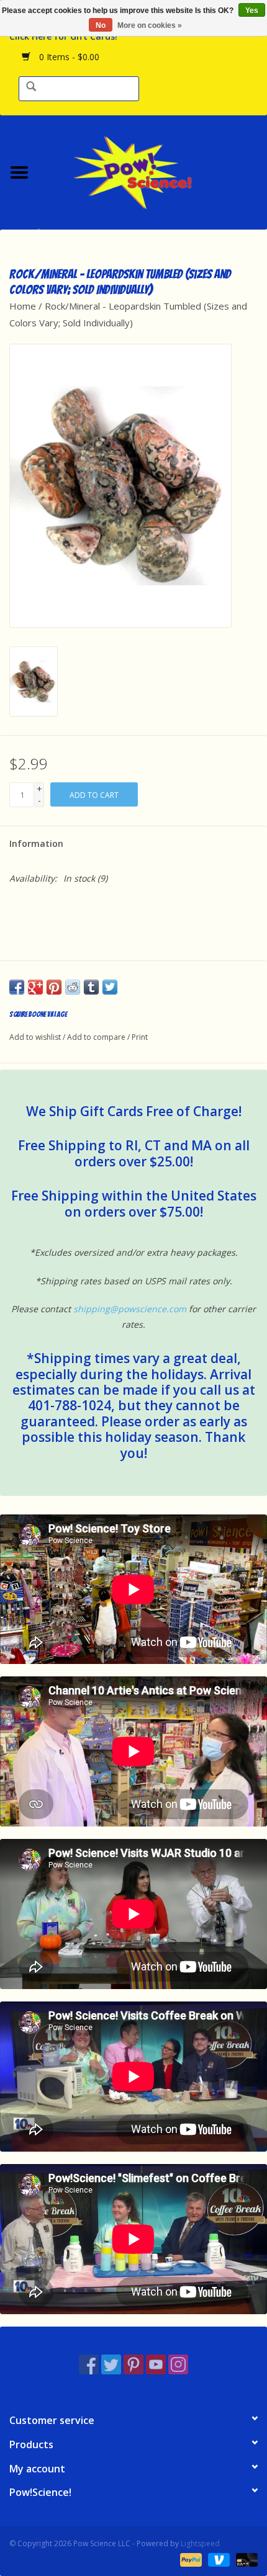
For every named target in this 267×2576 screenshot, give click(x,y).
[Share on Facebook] (17, 987)
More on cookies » (150, 25)
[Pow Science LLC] (153, 171)
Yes (252, 11)
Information (36, 843)
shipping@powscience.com (130, 1309)
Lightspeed (200, 2543)
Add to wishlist (35, 1037)
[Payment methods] (190, 2559)
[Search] (31, 87)
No (101, 25)
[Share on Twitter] (110, 987)
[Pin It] (54, 987)
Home (23, 306)
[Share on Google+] (35, 987)
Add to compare (97, 1037)
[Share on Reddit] (73, 987)
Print (140, 1037)
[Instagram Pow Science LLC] (178, 2364)
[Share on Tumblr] (91, 987)
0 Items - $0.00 (68, 57)
